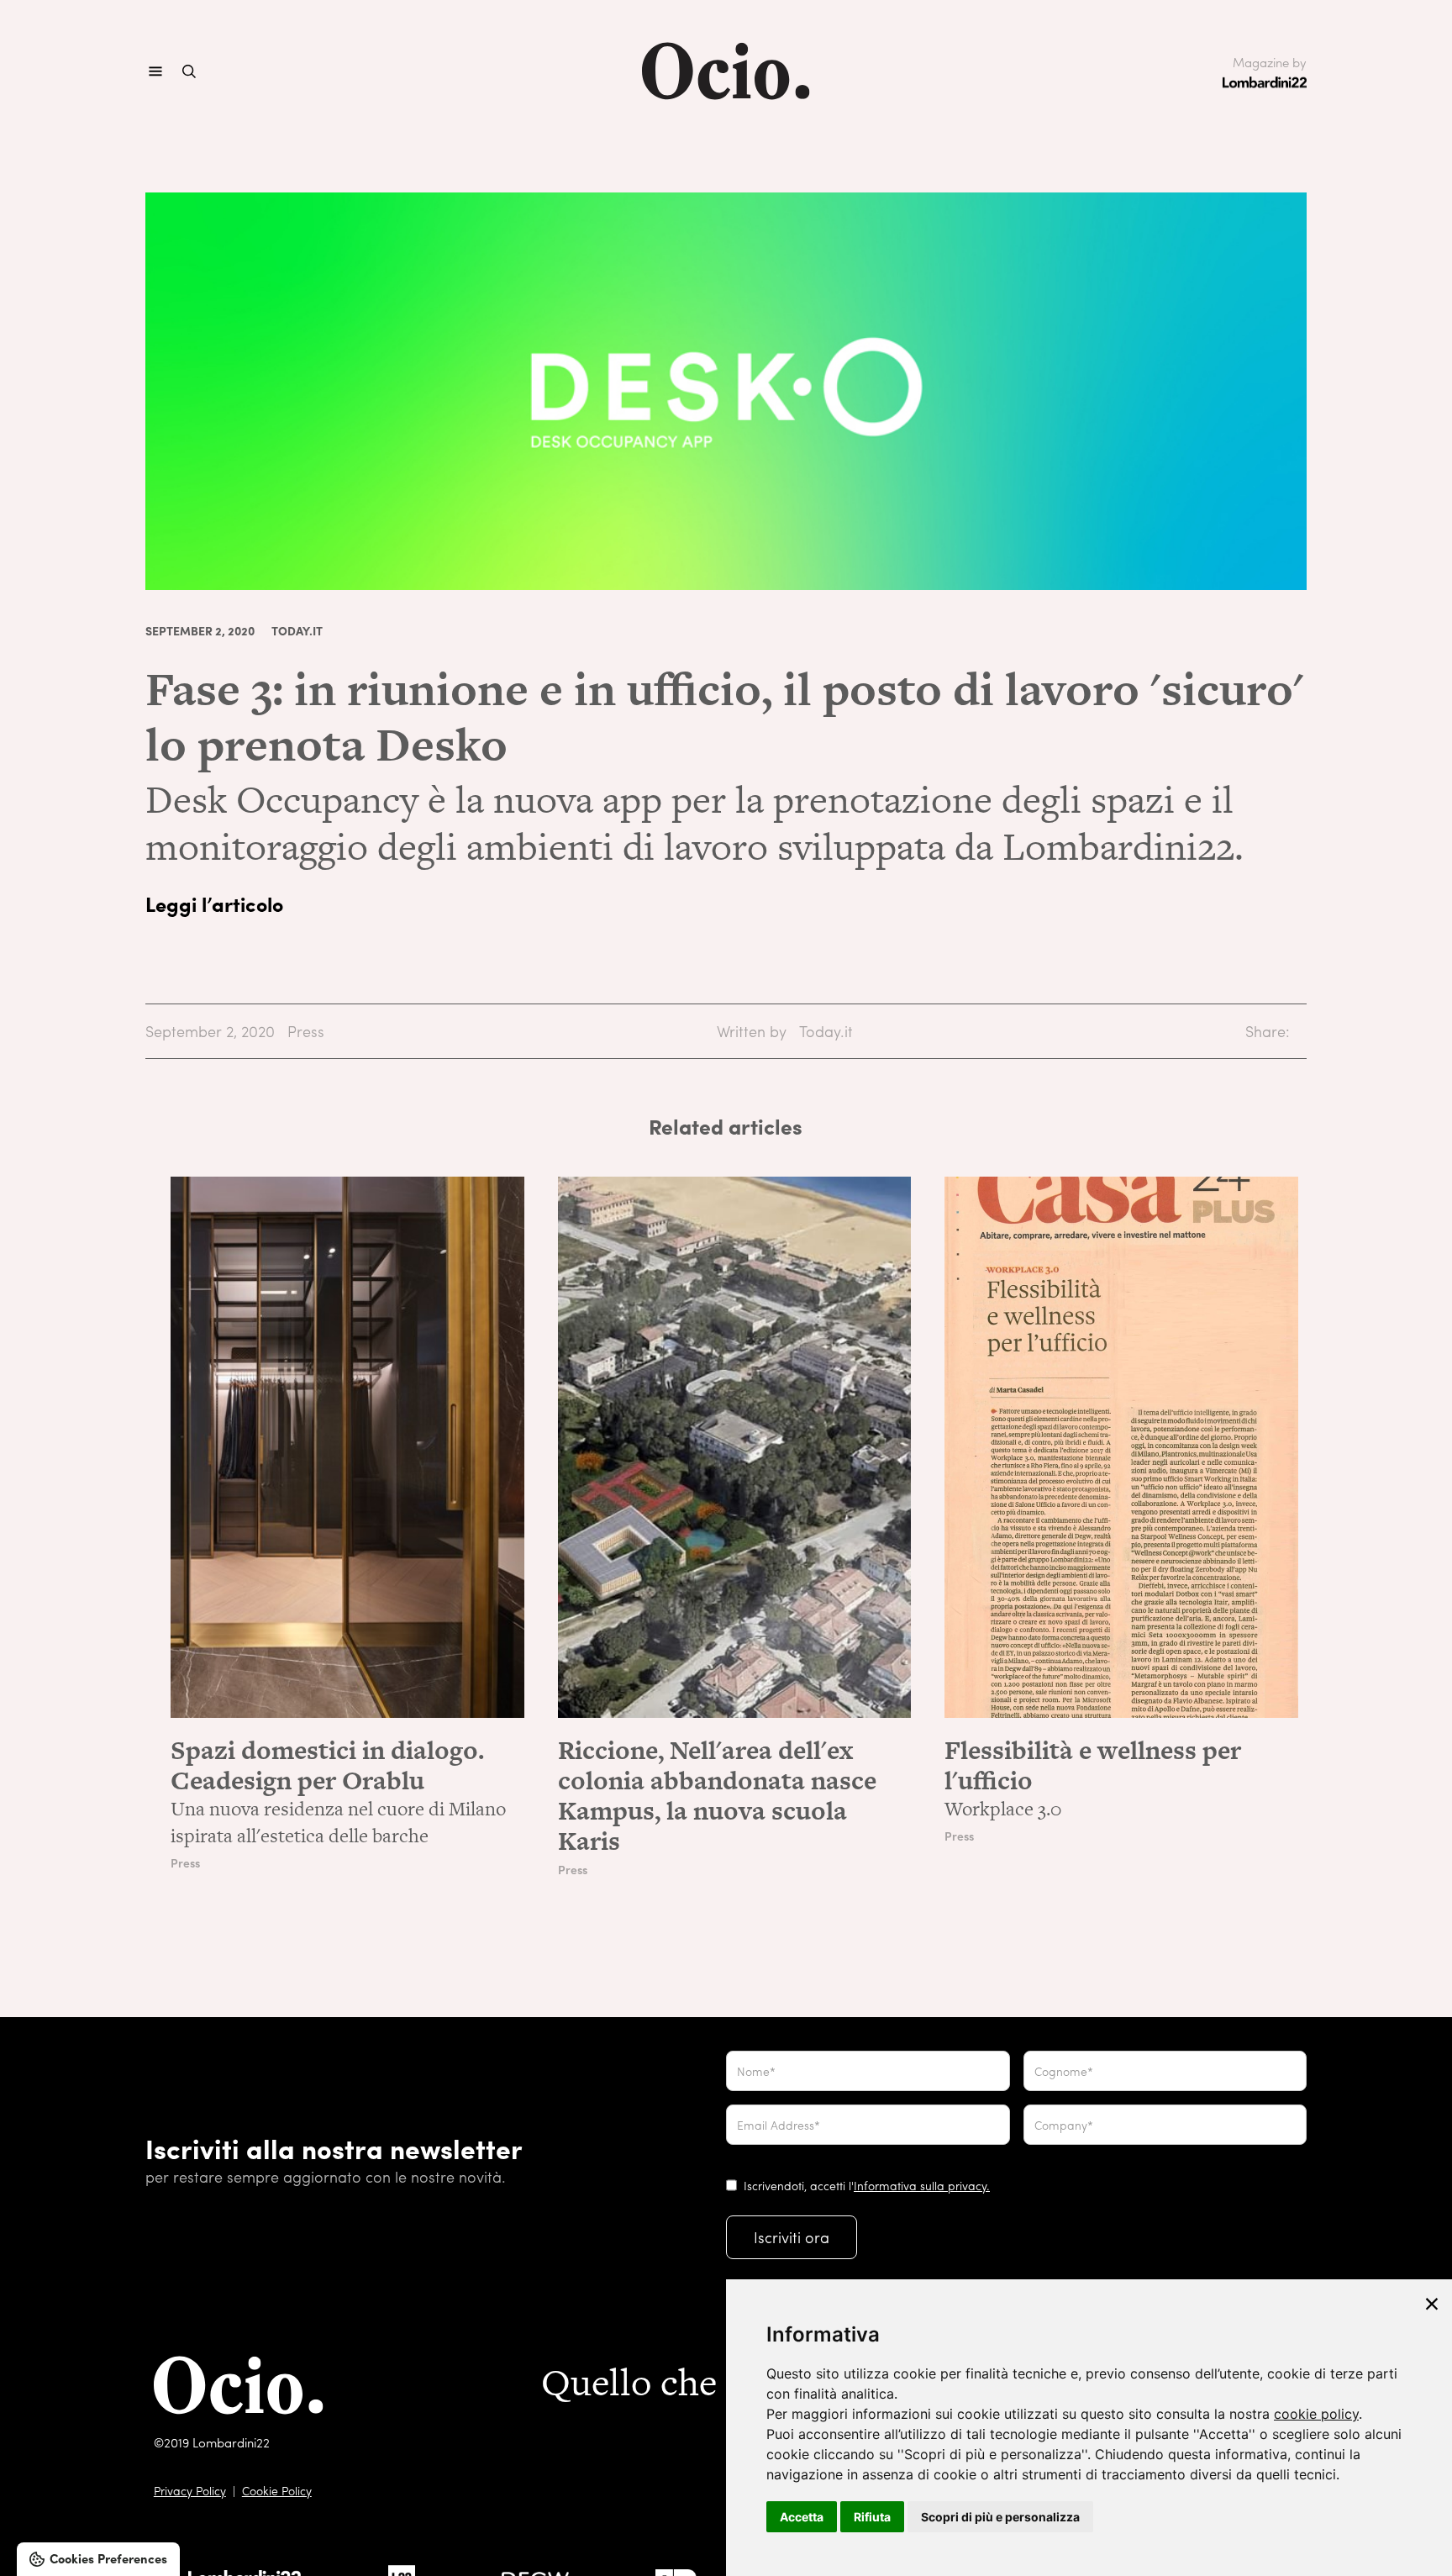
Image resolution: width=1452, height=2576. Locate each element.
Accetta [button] (802, 2517)
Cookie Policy (277, 2490)
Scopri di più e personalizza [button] (1000, 2517)
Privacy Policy (190, 2490)
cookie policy (1316, 2414)
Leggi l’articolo (214, 903)
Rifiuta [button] (872, 2517)
